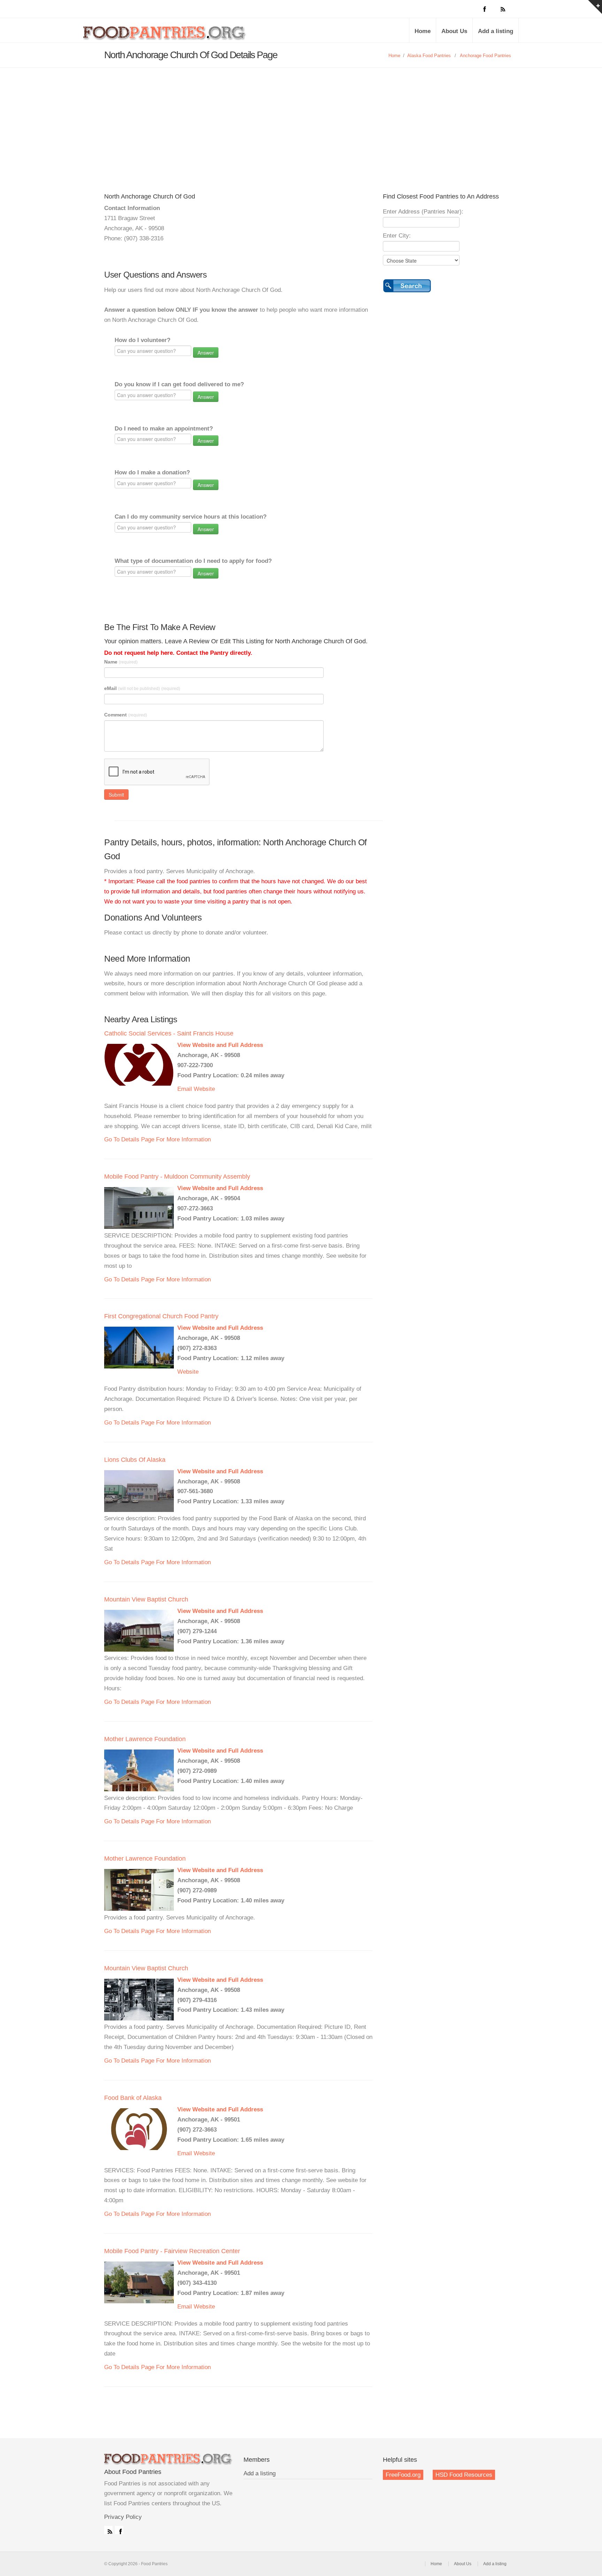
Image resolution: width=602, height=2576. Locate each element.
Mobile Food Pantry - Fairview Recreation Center (172, 2251)
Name (121, 662)
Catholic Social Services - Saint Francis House (169, 1033)
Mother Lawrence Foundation (145, 1739)
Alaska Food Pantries (429, 56)
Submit (116, 794)
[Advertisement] (301, 120)
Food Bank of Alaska (133, 2098)
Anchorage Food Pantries (485, 56)
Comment (126, 715)
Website (204, 1089)
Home (423, 31)
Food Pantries (165, 36)
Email (185, 1089)
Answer (206, 352)
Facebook (119, 2530)
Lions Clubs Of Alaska (135, 1460)
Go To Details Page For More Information (157, 1139)
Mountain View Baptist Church (146, 1599)
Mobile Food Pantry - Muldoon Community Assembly (177, 1177)
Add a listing (496, 31)
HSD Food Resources (464, 2475)
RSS (108, 2530)
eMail (142, 688)
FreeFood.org (403, 2475)
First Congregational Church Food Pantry (161, 1316)
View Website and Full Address (220, 1045)
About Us (454, 31)
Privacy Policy (123, 2517)
